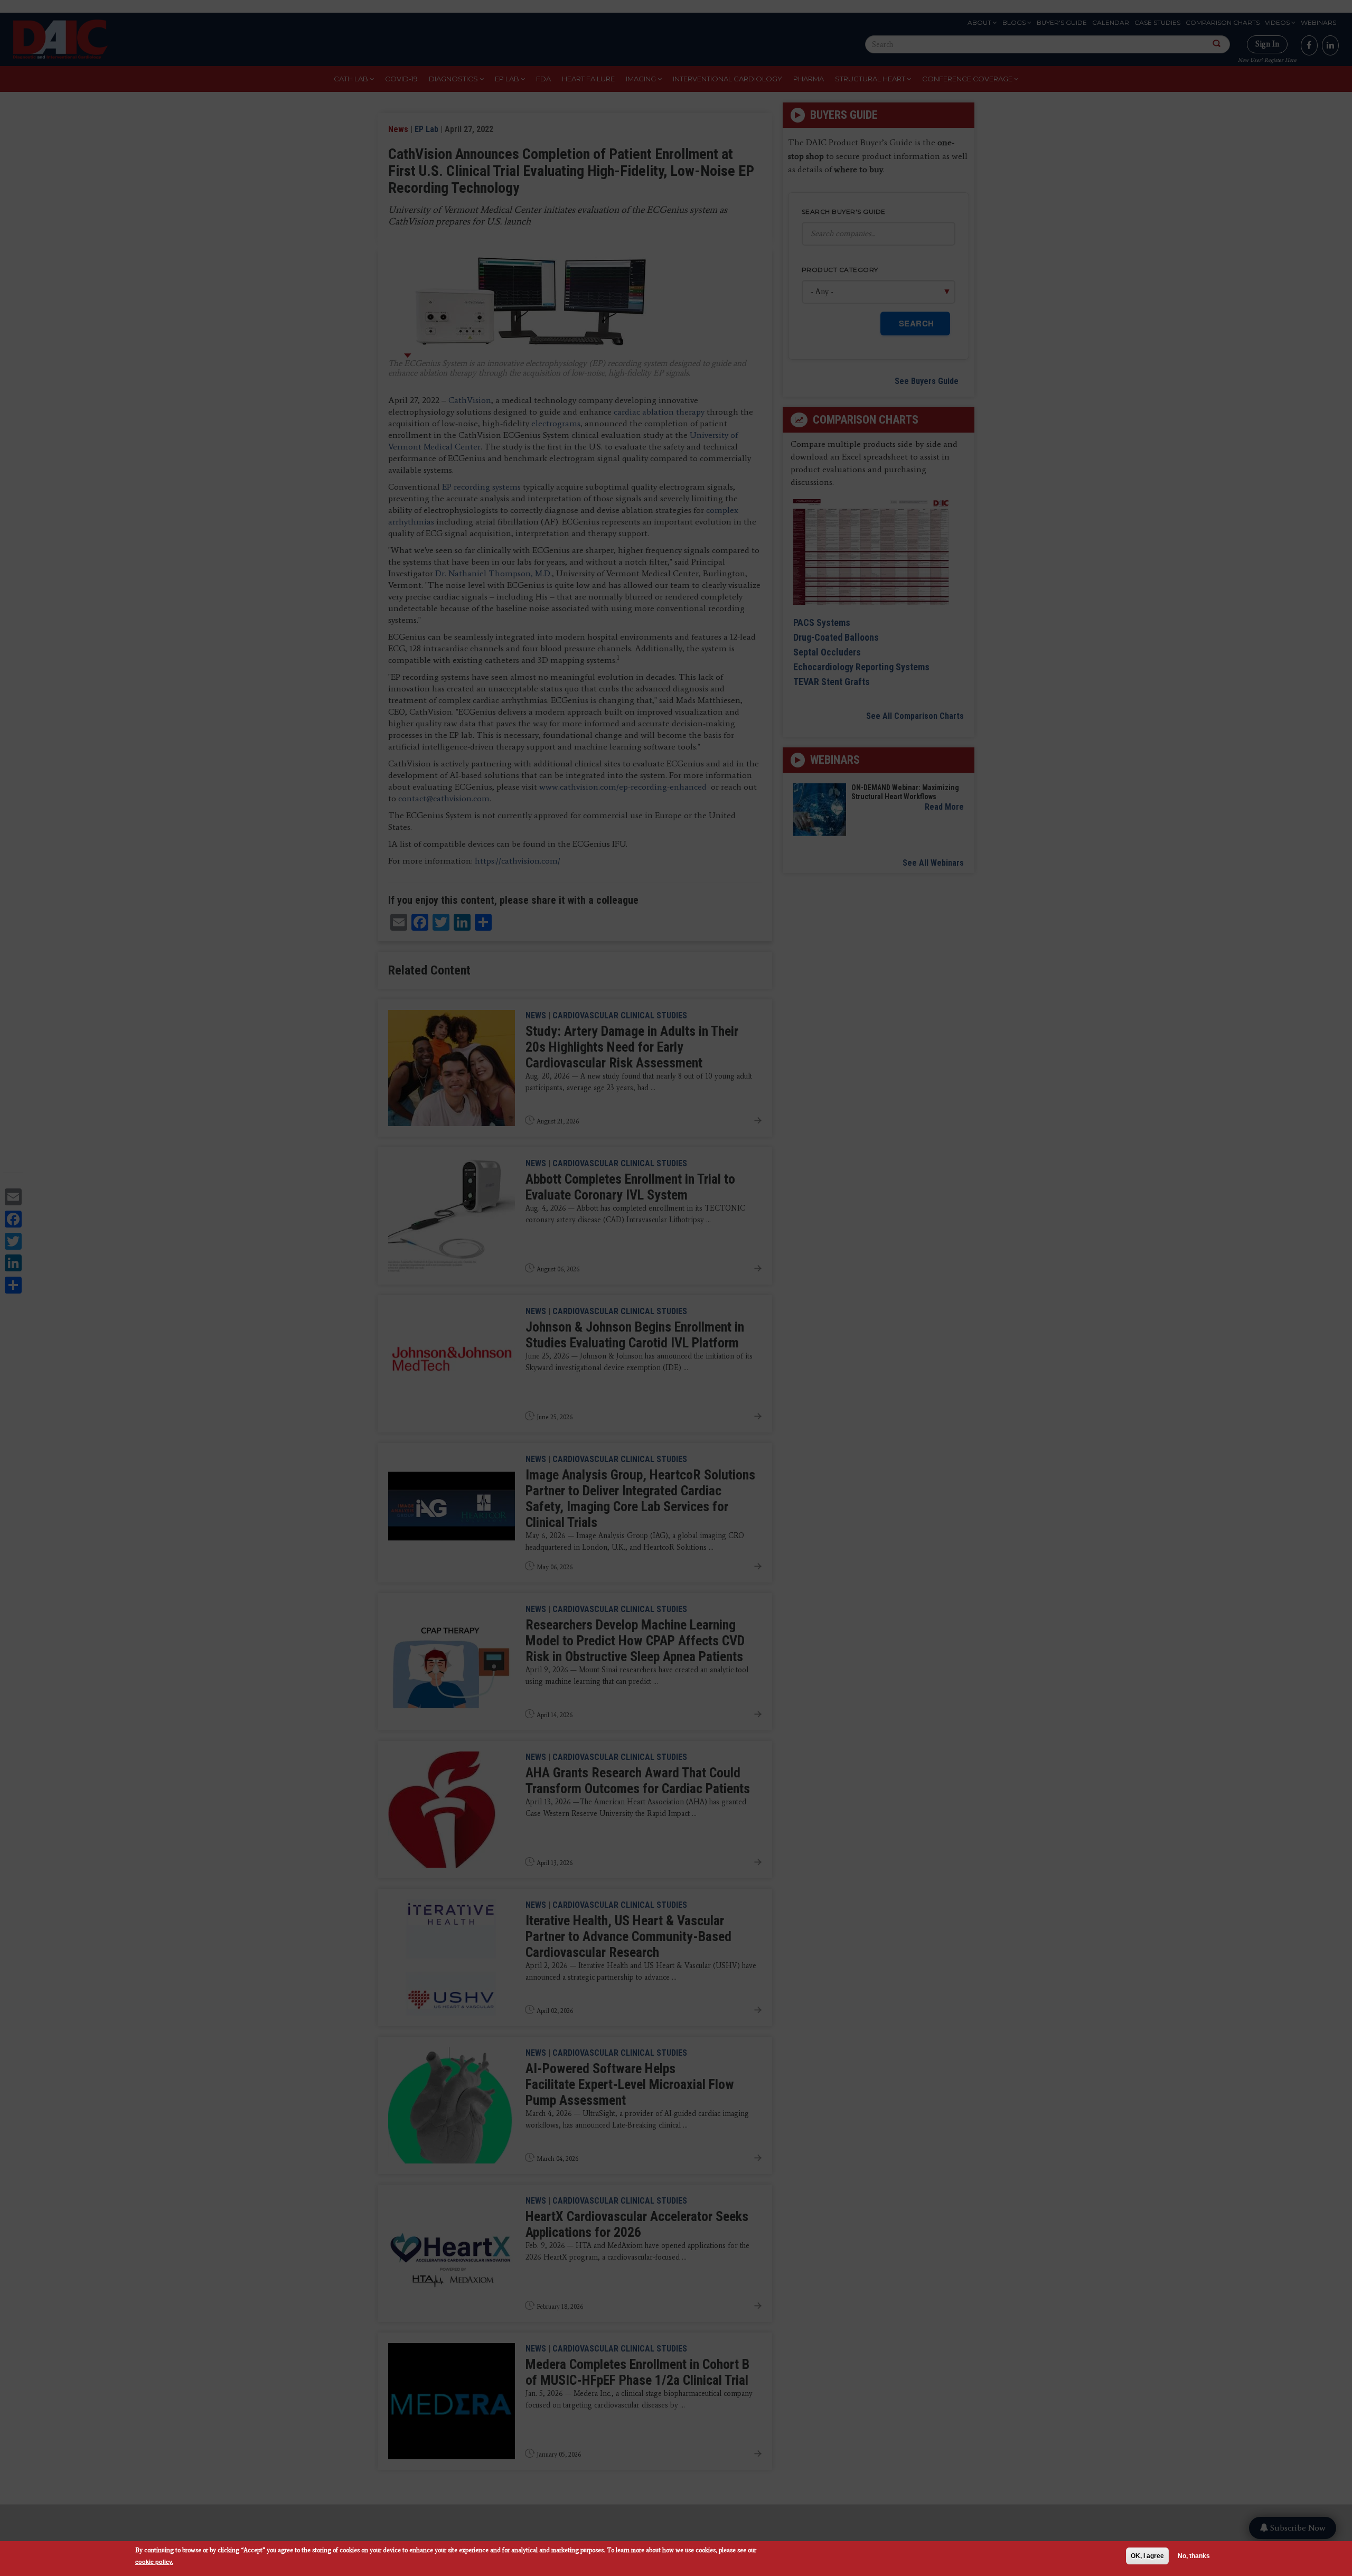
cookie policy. (154, 2561)
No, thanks (1194, 2556)
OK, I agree (1147, 2556)
